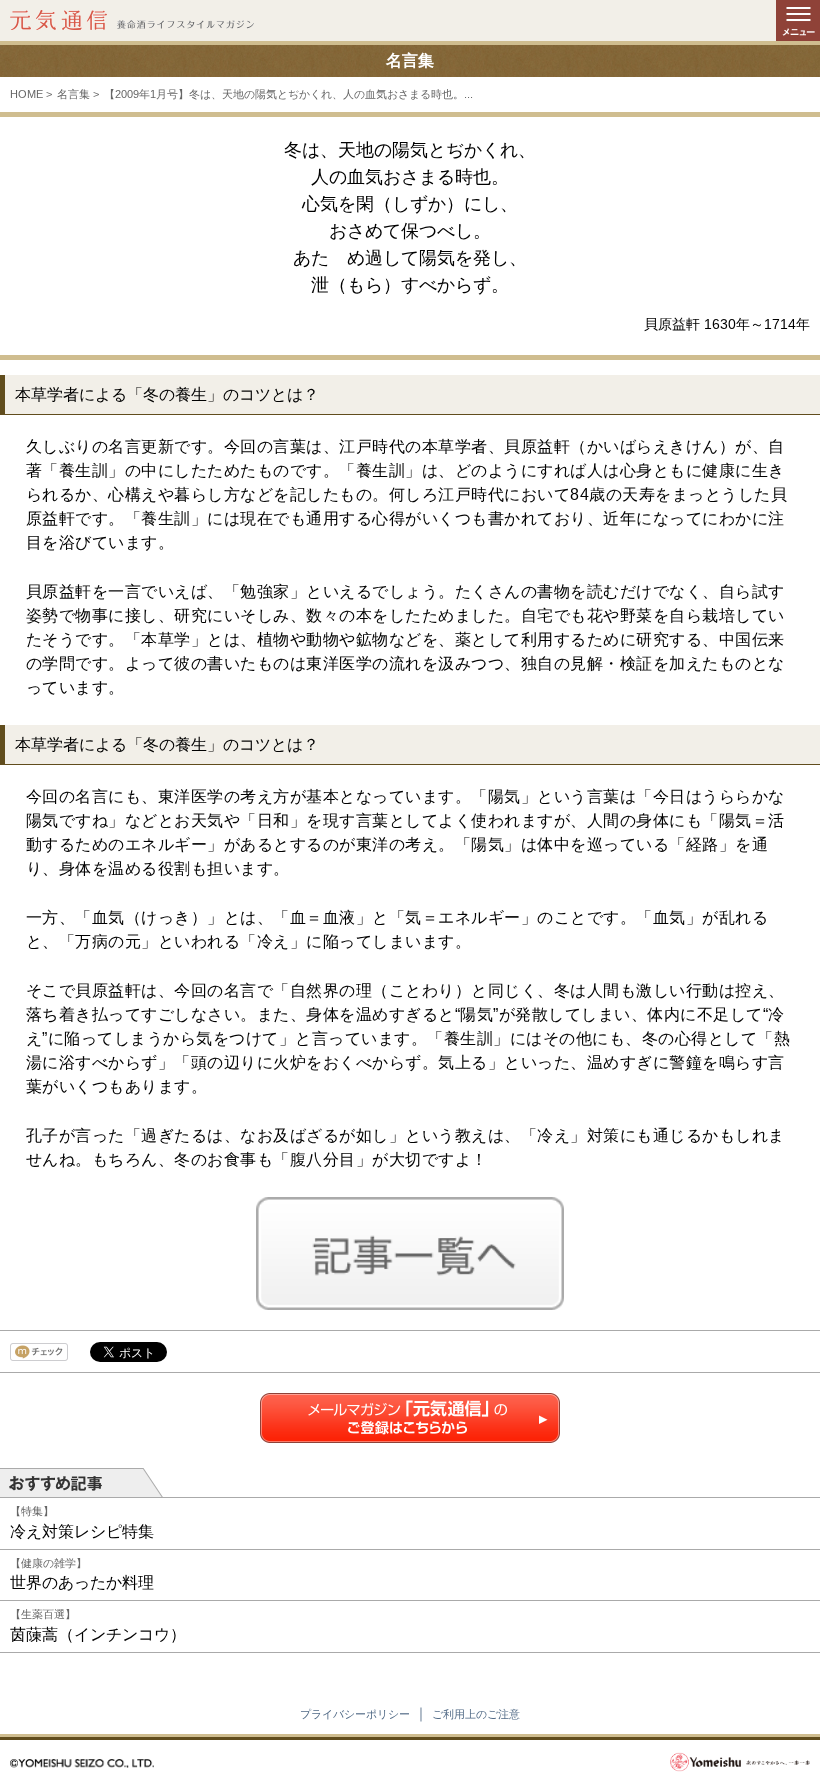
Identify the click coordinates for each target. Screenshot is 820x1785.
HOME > (31, 94)
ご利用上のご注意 (476, 1714)
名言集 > (78, 94)
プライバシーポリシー (355, 1714)
